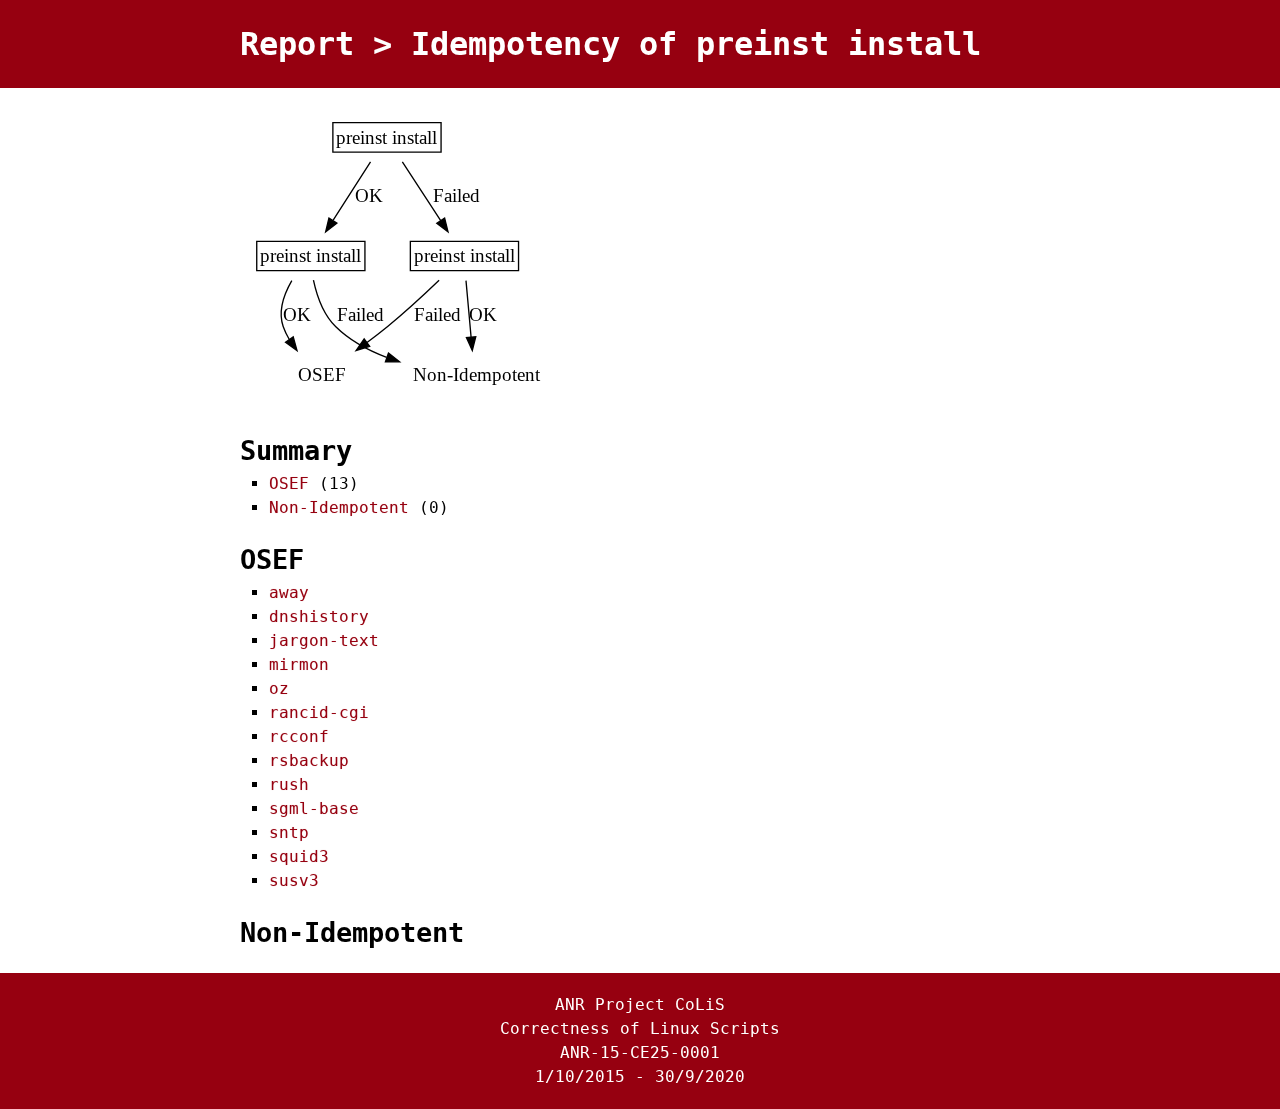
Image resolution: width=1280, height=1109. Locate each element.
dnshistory (319, 616)
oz (279, 688)
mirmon (299, 664)
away (289, 592)
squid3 (299, 856)
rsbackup (309, 760)
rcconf (299, 736)
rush (289, 784)
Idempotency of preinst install (696, 44)
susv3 (294, 880)
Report (297, 44)
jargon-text (324, 640)
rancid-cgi (319, 712)
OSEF (289, 483)
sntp (289, 832)
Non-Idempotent (339, 507)
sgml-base (314, 808)
